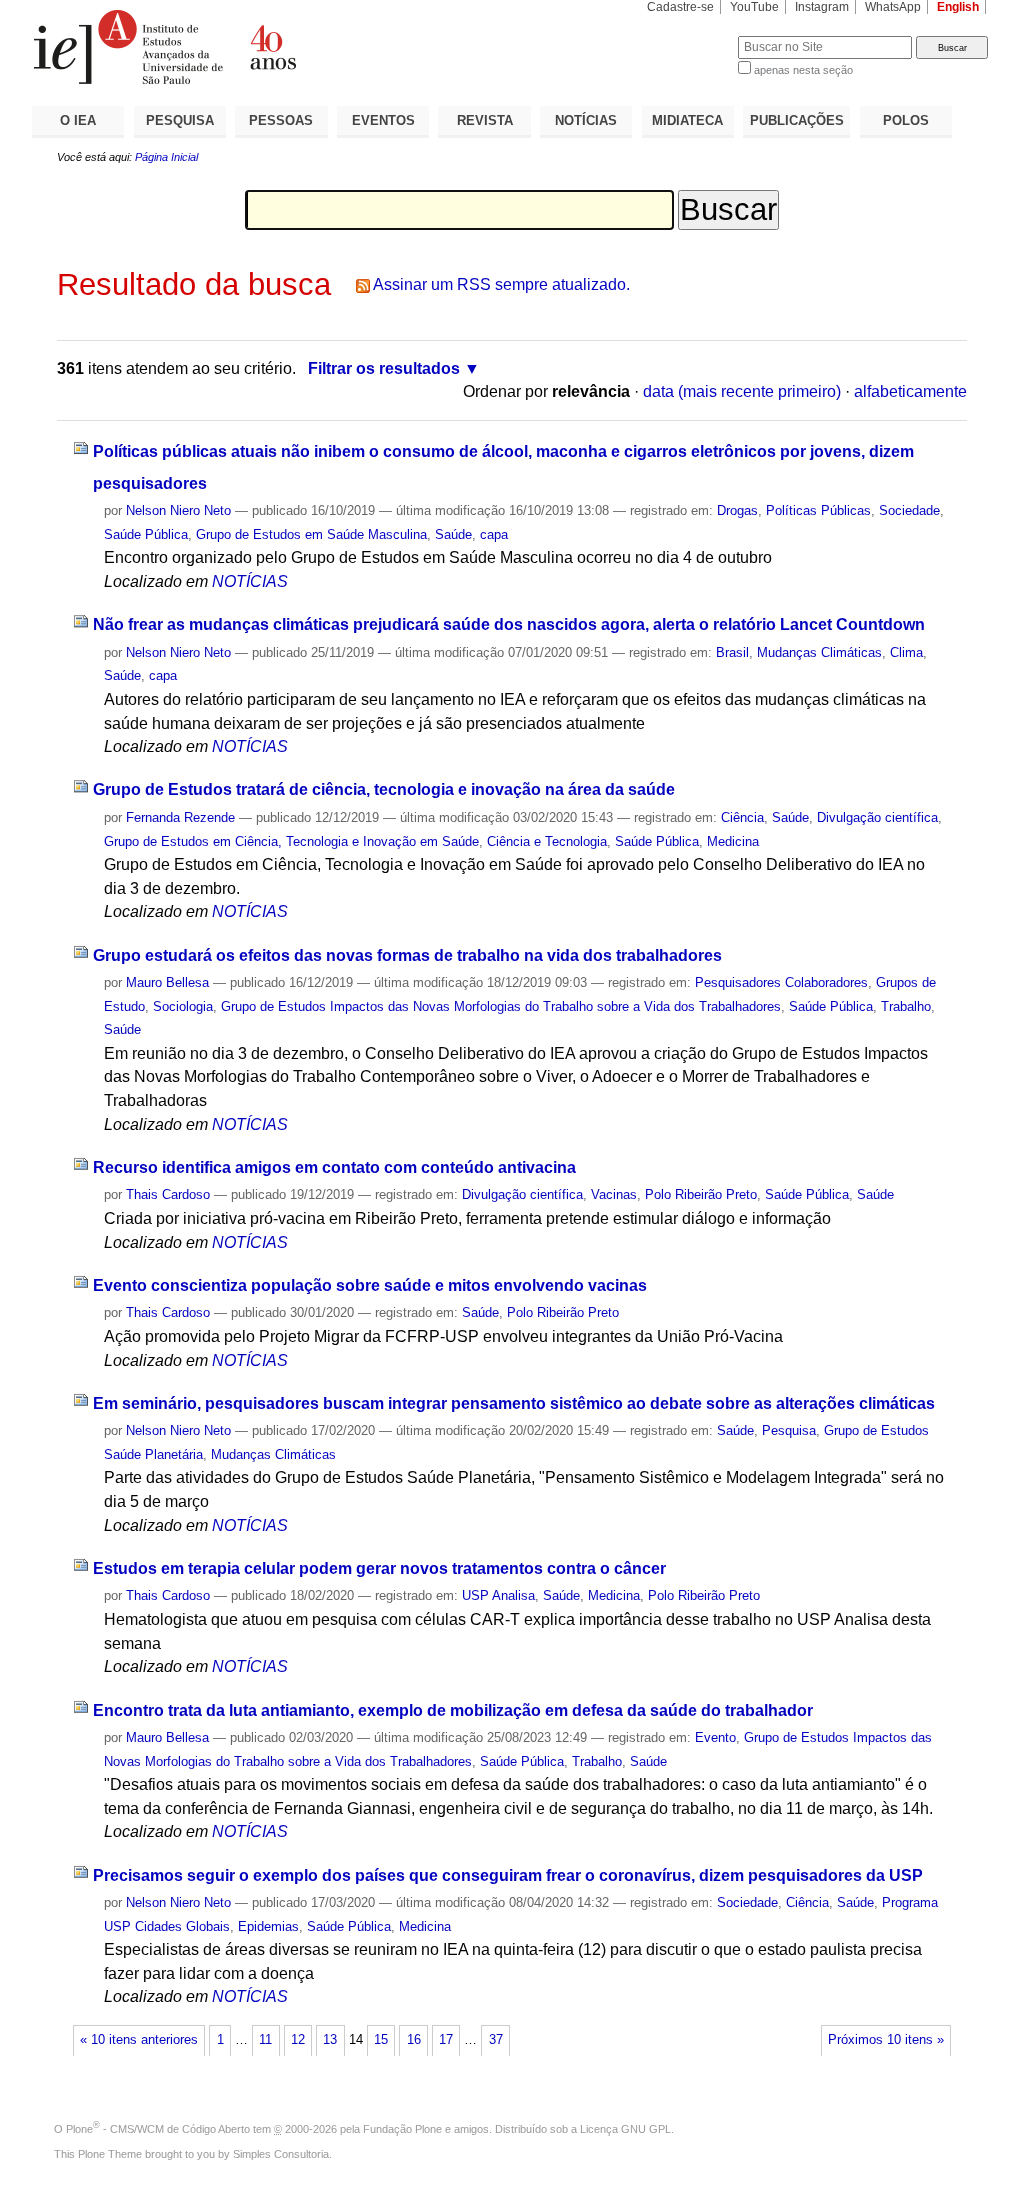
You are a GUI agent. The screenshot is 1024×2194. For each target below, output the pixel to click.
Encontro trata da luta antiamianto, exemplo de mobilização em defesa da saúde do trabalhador (453, 1710)
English (958, 7)
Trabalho (906, 1006)
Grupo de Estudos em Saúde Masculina (311, 534)
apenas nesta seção (803, 70)
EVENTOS (383, 120)
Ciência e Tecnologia (547, 841)
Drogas (737, 510)
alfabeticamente (910, 391)
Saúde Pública (146, 534)
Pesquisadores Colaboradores (781, 982)
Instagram (822, 7)
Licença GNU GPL (625, 2129)
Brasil (732, 652)
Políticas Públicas (818, 510)
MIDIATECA (687, 120)
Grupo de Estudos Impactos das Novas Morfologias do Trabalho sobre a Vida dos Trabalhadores (501, 1006)
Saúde (453, 534)
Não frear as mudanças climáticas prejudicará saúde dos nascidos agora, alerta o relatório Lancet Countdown (509, 624)
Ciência (742, 817)
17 (446, 2040)
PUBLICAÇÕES (797, 120)
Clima (906, 652)
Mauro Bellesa (167, 982)
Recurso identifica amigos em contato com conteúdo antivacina (334, 1167)
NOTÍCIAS (586, 120)
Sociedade (909, 510)
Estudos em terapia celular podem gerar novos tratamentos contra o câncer (379, 1568)
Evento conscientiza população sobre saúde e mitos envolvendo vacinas (370, 1285)
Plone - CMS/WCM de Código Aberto (158, 2129)
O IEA (78, 120)
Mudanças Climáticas (819, 652)
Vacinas (614, 1194)
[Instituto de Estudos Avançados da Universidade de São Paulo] (272, 47)
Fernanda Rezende (180, 817)
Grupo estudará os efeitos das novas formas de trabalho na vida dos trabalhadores (407, 955)
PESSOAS (281, 120)
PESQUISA (180, 120)
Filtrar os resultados (384, 368)
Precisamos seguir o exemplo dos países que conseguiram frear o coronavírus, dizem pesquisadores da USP (508, 1875)
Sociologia (183, 1006)
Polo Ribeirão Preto (701, 1194)
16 (414, 2040)
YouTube (754, 7)
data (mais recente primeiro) (742, 391)
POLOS (906, 120)
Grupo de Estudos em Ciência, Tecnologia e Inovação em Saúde (291, 841)
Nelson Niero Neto (178, 510)
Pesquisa (789, 1430)
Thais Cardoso (168, 1194)
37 (496, 2040)
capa (494, 534)
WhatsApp (893, 7)
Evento (715, 1737)
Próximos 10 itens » (886, 2040)
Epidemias (268, 1926)
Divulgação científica (877, 817)
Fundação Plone (402, 2129)
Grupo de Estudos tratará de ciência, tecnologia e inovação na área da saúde (384, 789)
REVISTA (485, 120)
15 (381, 2040)
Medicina (733, 841)
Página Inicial (166, 157)
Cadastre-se (680, 7)
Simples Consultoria (281, 2154)
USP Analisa (498, 1595)
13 (330, 2040)
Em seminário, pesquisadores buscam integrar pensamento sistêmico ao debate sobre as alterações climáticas (514, 1403)
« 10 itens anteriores (139, 2040)
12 (298, 2040)
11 (265, 2040)
